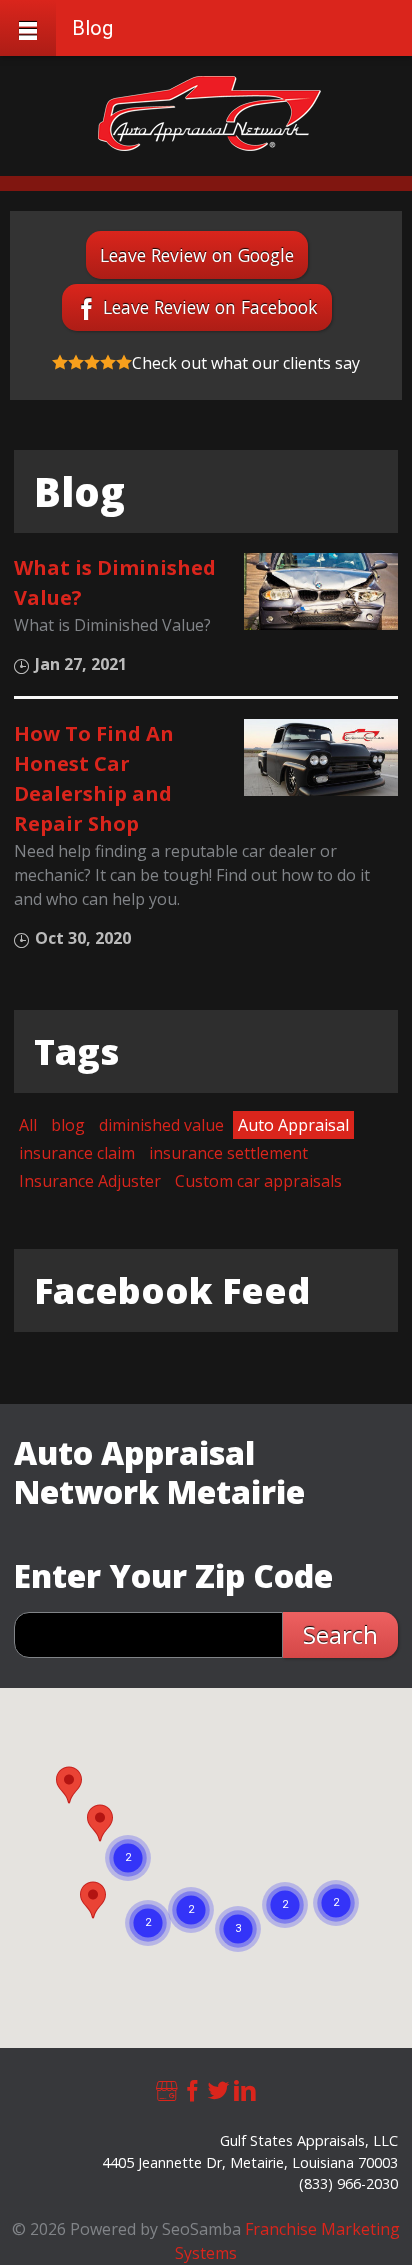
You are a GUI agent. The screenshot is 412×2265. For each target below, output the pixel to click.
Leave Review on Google (197, 255)
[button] (69, 1785)
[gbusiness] (167, 2088)
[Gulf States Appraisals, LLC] (209, 113)
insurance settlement (228, 1153)
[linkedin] (245, 2088)
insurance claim (77, 1153)
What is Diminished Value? (115, 582)
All (28, 1125)
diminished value (161, 1125)
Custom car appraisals (258, 1181)
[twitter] (219, 2088)
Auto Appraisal (293, 1125)
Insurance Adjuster (90, 1181)
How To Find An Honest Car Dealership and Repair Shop (94, 778)
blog (68, 1125)
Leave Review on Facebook (210, 307)
